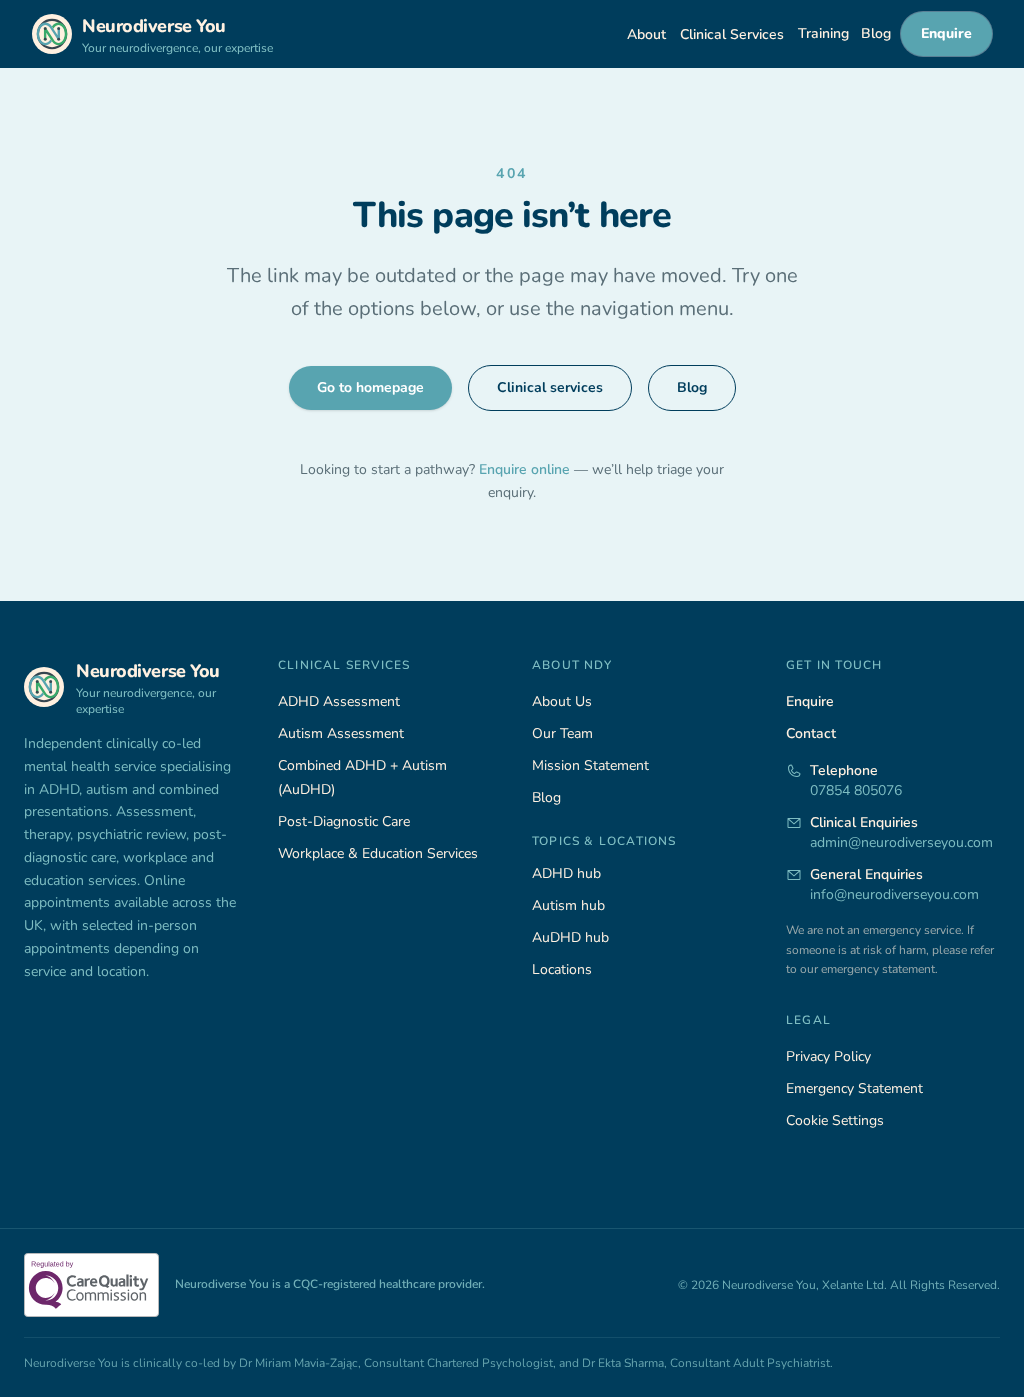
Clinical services (550, 387)
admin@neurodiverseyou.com (901, 842)
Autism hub (568, 905)
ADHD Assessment (339, 701)
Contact (811, 733)
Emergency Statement (854, 1088)
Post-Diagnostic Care (344, 821)
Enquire (946, 33)
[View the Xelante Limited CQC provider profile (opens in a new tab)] (91, 1285)
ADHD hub (566, 873)
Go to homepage (370, 387)
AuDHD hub (570, 937)
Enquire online (526, 469)
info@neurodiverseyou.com (894, 894)
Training (823, 33)
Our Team (562, 733)
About (646, 34)
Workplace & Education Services (378, 853)
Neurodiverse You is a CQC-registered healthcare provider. (330, 1284)
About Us (562, 701)
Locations (562, 969)
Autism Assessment (341, 733)
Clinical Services (732, 34)
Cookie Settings (835, 1120)
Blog (876, 33)
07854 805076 (856, 790)
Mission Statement (590, 765)
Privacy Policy (828, 1056)
